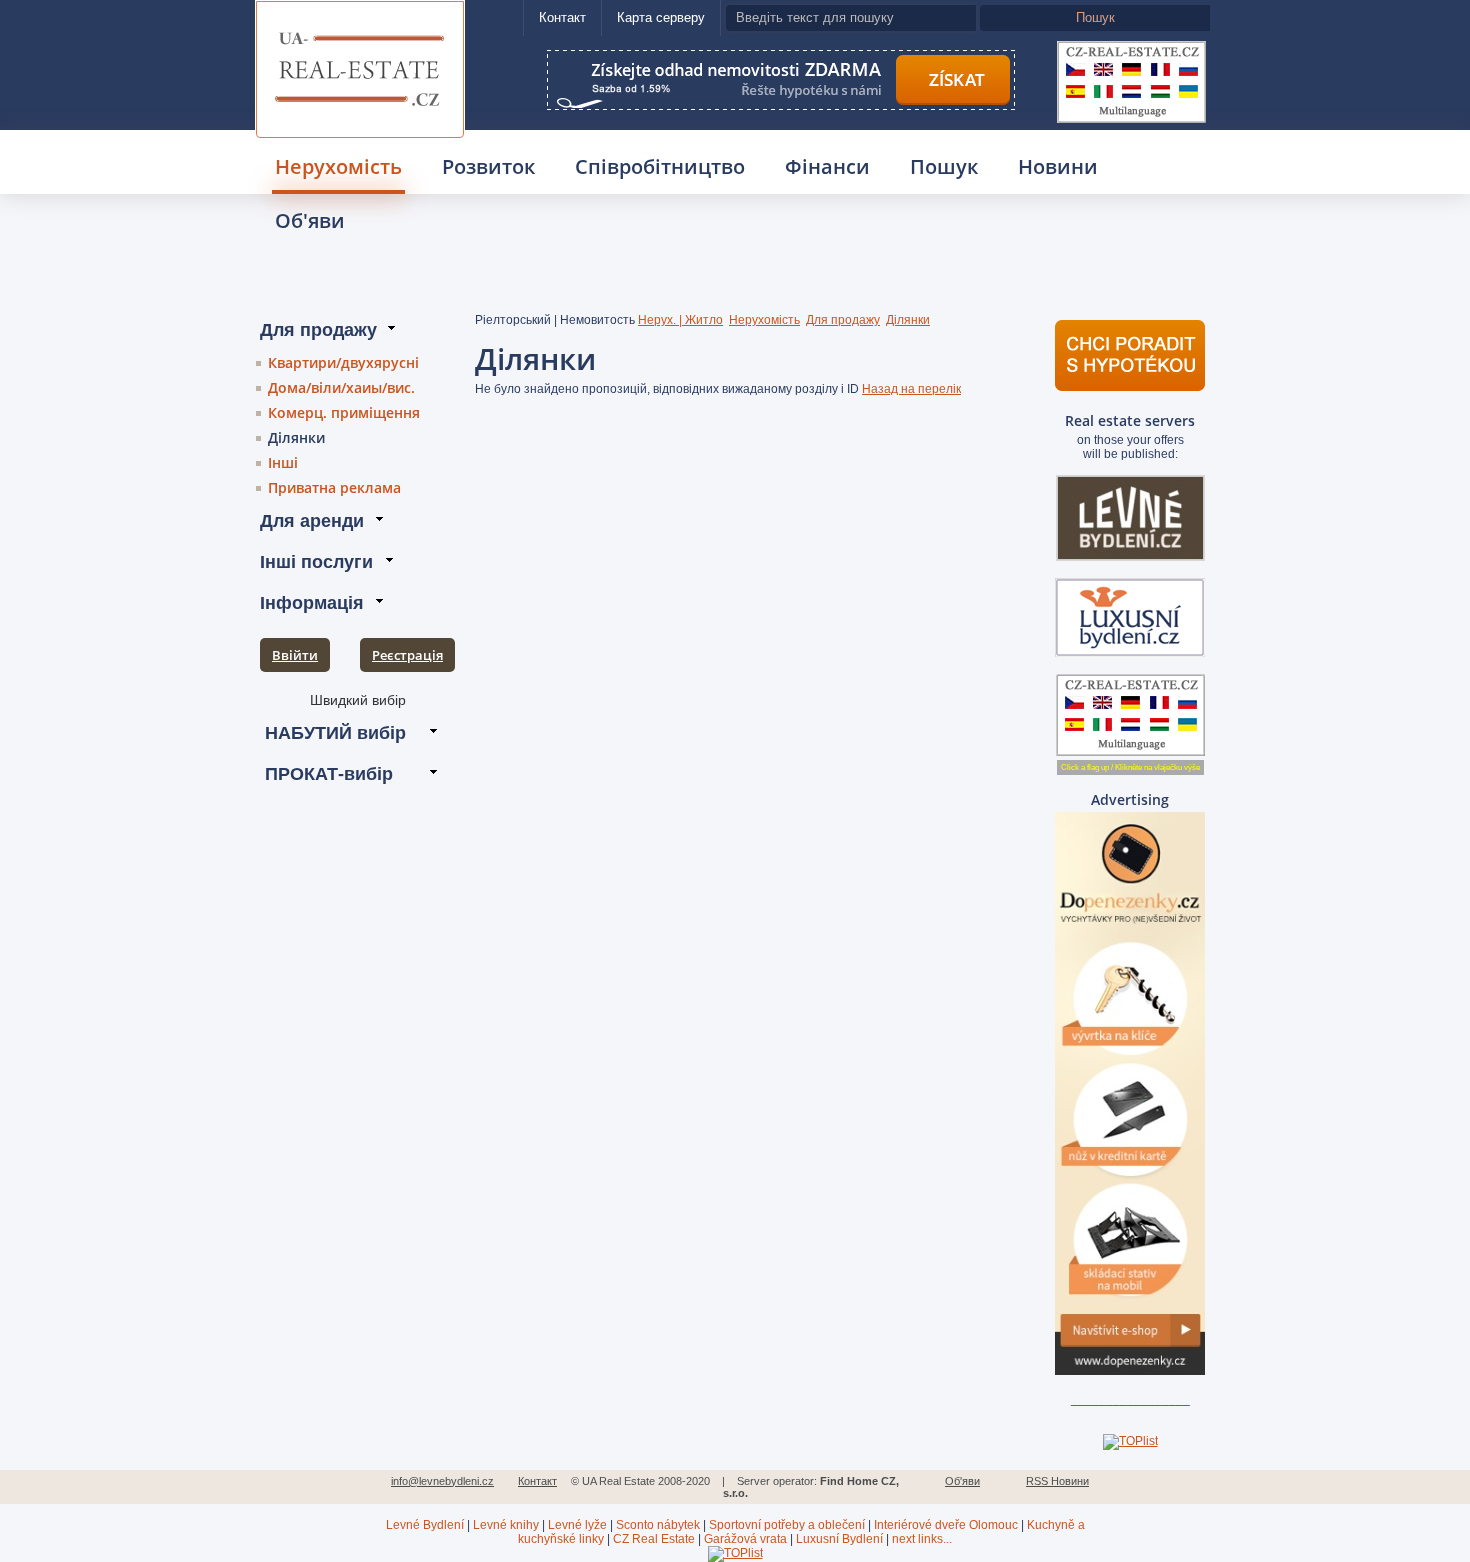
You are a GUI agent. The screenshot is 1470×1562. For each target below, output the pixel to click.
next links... (922, 1539)
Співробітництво (660, 166)
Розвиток (488, 166)
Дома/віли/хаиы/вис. (341, 387)
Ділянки (296, 437)
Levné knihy (506, 1525)
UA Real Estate (360, 26)
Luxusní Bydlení (839, 1539)
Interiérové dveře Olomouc (946, 1525)
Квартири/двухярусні (343, 362)
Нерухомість (338, 166)
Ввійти (295, 655)
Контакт (562, 17)
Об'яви (310, 220)
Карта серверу (661, 17)
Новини (1058, 166)
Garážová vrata (745, 1539)
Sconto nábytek (658, 1525)
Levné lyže (577, 1525)
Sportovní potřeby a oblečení (787, 1525)
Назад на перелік (911, 389)
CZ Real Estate (654, 1539)
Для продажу (843, 320)
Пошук (944, 166)
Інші (283, 462)
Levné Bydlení (425, 1525)
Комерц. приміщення (344, 412)
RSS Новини (1057, 1481)
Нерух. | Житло (680, 320)
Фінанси (827, 166)
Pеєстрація (407, 655)
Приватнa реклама (334, 487)
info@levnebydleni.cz (442, 1481)
